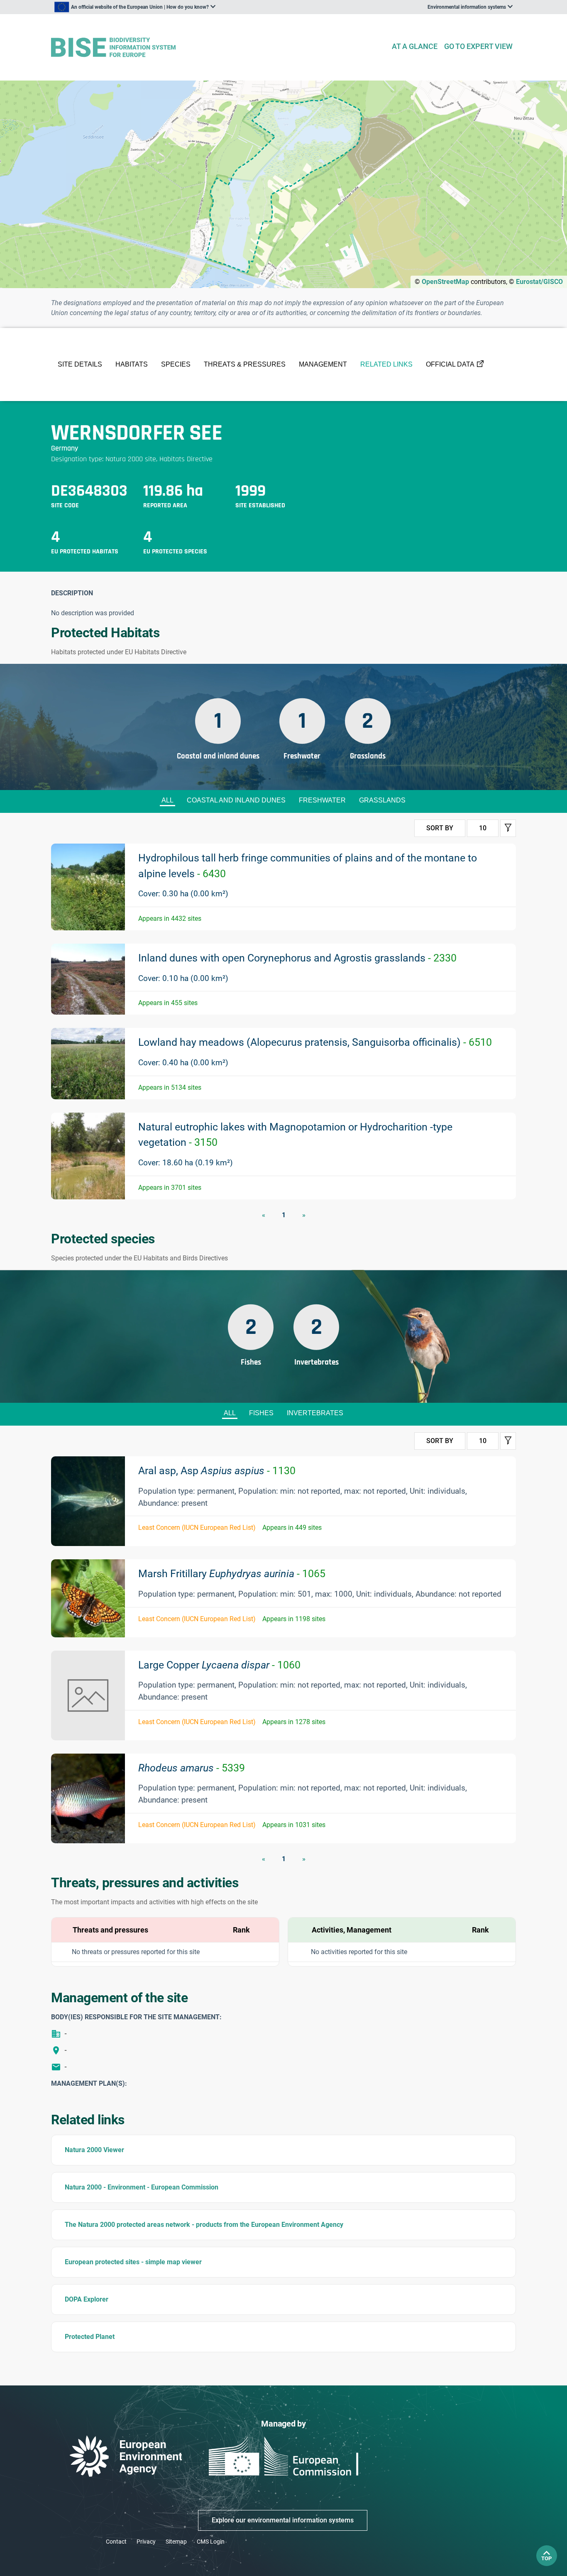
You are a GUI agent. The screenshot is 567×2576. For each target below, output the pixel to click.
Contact (116, 2542)
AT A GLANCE (415, 46)
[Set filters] (508, 828)
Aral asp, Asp (217, 1471)
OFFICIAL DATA (450, 364)
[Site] (218, 48)
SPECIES (176, 364)
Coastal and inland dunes (236, 800)
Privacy (146, 2542)
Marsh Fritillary (232, 1574)
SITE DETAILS (80, 364)
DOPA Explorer (87, 2299)
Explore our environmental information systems (283, 2520)
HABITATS (132, 364)
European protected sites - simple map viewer (133, 2262)
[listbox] (135, 7)
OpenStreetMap (445, 282)
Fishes (261, 1413)
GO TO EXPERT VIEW (478, 46)
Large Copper (219, 1665)
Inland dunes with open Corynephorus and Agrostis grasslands (297, 958)
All (167, 800)
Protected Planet (90, 2337)
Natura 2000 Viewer (94, 2150)
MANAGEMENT (323, 364)
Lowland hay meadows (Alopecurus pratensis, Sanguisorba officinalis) (315, 1042)
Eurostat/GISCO (539, 282)
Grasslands (382, 800)
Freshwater (322, 800)
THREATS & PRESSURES (245, 364)
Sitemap (176, 2542)
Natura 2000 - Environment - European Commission (142, 2187)
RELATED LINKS (386, 364)
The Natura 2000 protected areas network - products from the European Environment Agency (204, 2225)
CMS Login (211, 2542)
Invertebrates (315, 1413)
